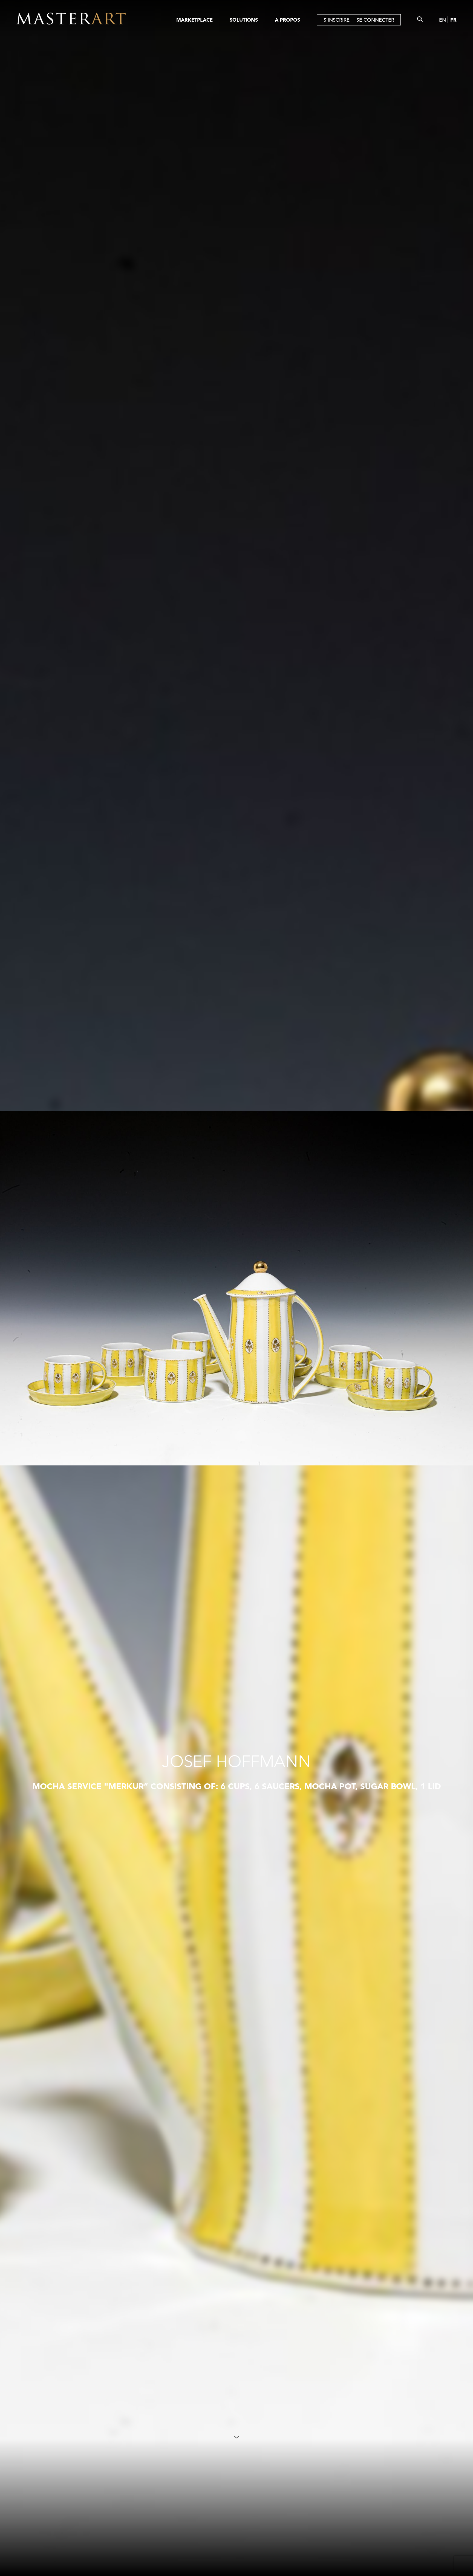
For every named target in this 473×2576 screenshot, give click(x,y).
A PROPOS (287, 20)
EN (442, 20)
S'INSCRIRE (337, 20)
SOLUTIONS (244, 20)
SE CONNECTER (375, 20)
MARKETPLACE (194, 20)
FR (453, 20)
